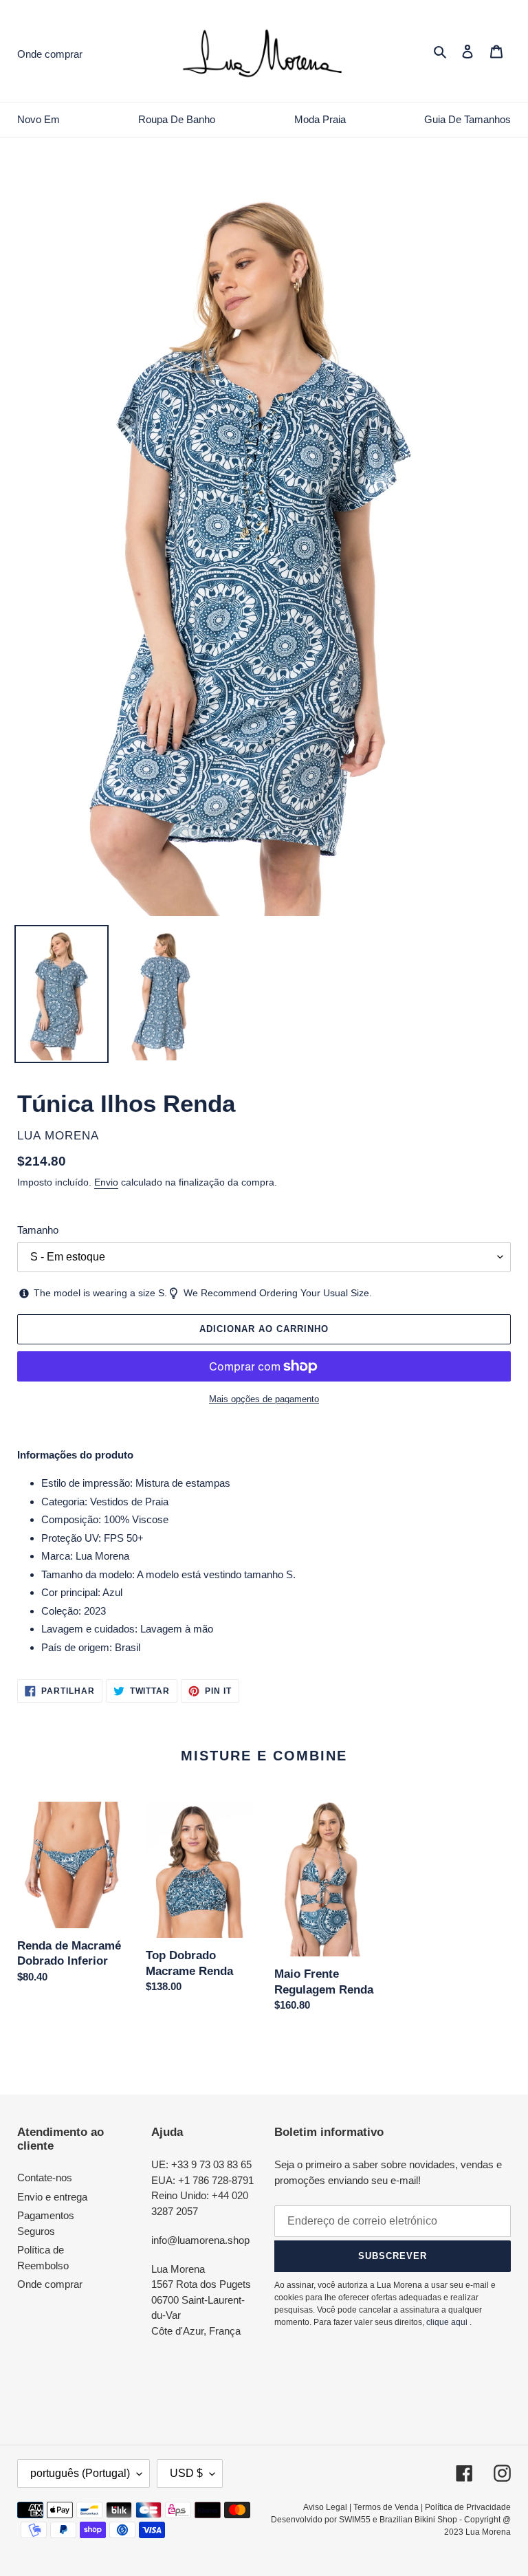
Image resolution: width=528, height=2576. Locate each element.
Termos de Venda (386, 2507)
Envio (106, 1182)
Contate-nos (45, 2177)
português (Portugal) (80, 2473)
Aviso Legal (325, 2507)
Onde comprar (50, 2284)
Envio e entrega (52, 2197)
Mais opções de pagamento (264, 1399)
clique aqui (447, 2322)
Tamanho (38, 1230)
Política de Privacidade (468, 2507)
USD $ (186, 2473)
